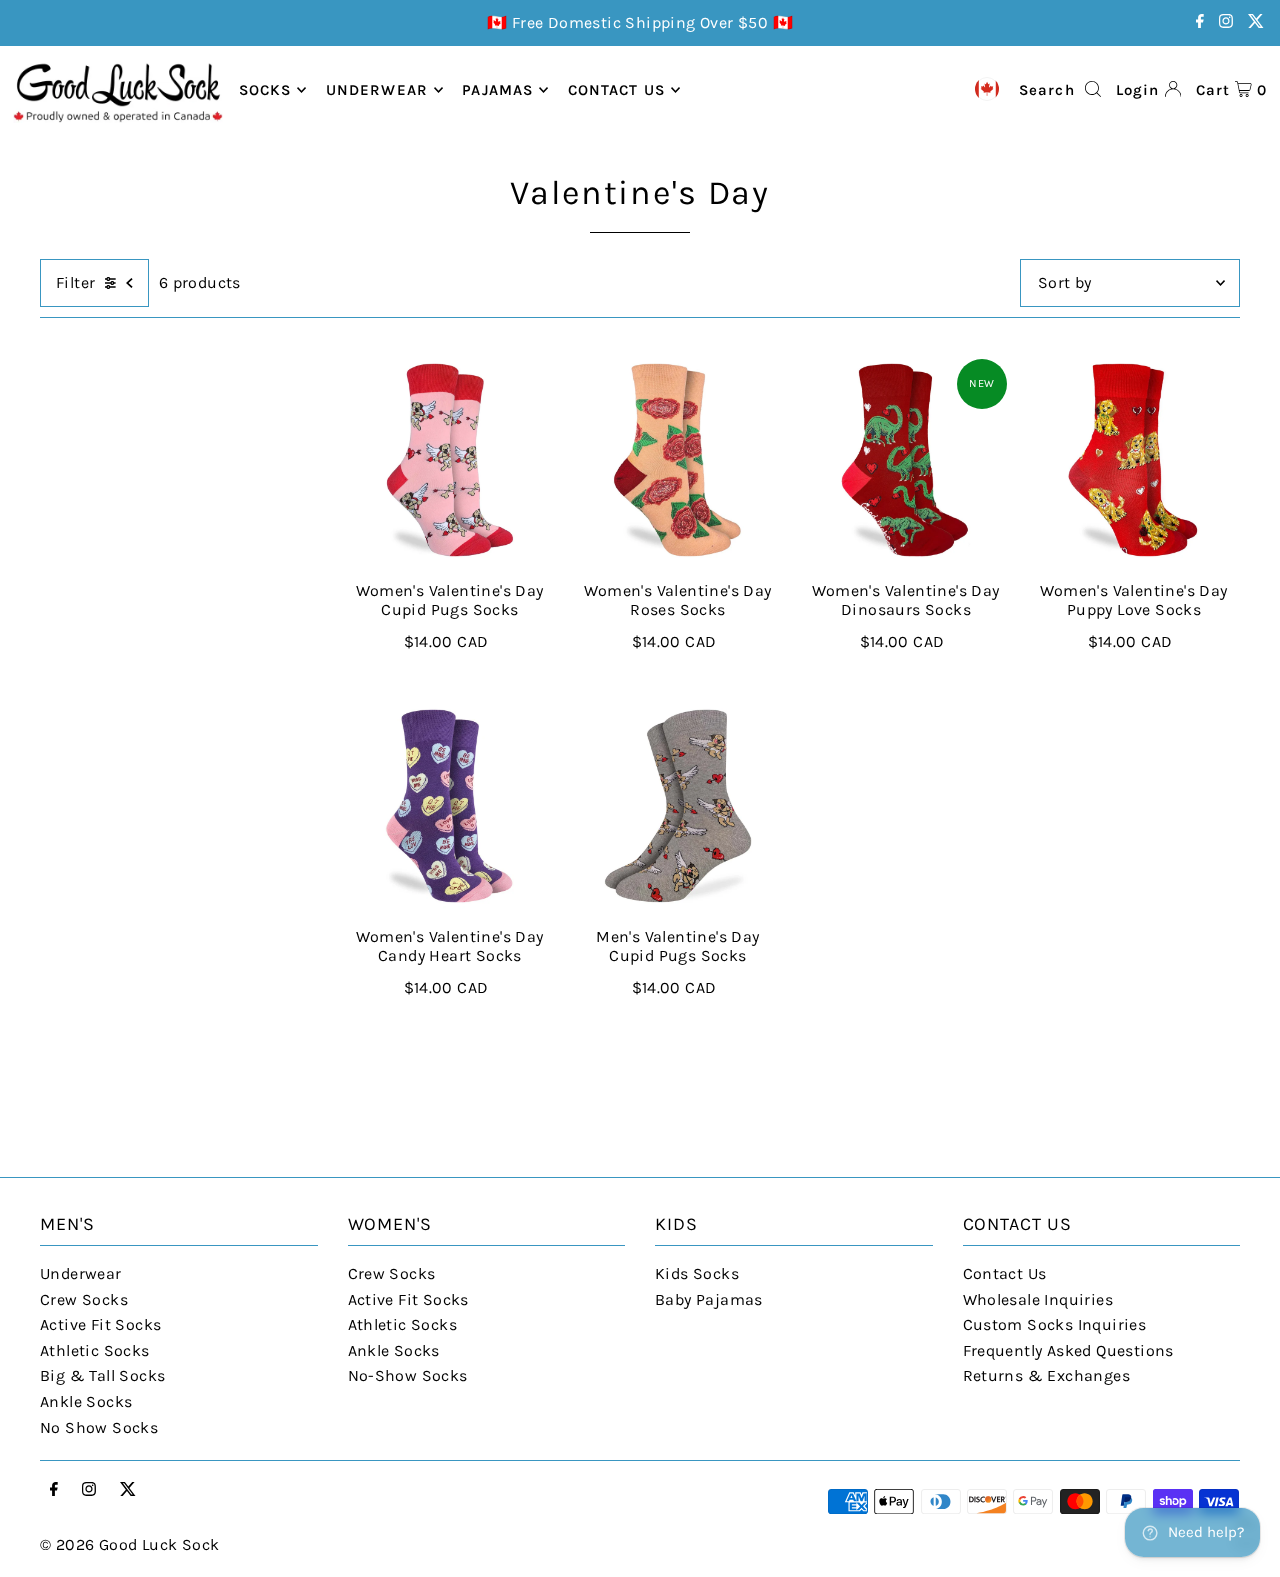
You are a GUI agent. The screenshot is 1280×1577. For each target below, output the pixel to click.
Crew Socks (84, 1299)
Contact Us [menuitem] (616, 90)
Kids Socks (697, 1273)
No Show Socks (99, 1427)
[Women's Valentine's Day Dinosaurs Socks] (906, 460)
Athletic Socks (95, 1350)
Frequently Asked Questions (1068, 1350)
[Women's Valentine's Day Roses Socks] (678, 460)
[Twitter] (1256, 22)
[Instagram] (1226, 22)
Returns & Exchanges (1047, 1375)
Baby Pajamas (709, 1299)
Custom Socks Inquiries (1055, 1324)
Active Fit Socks (100, 1324)
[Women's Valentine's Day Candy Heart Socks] (450, 806)
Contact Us (1005, 1273)
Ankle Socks (86, 1401)
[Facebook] (1200, 22)
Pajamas (497, 90)
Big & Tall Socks (102, 1375)
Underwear (377, 90)
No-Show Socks (408, 1375)
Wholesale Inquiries (1038, 1299)
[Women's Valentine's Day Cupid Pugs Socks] (450, 460)
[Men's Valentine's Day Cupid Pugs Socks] (678, 806)
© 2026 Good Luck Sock (129, 1544)
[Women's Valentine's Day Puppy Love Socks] (1134, 460)
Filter (75, 282)
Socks (265, 90)
